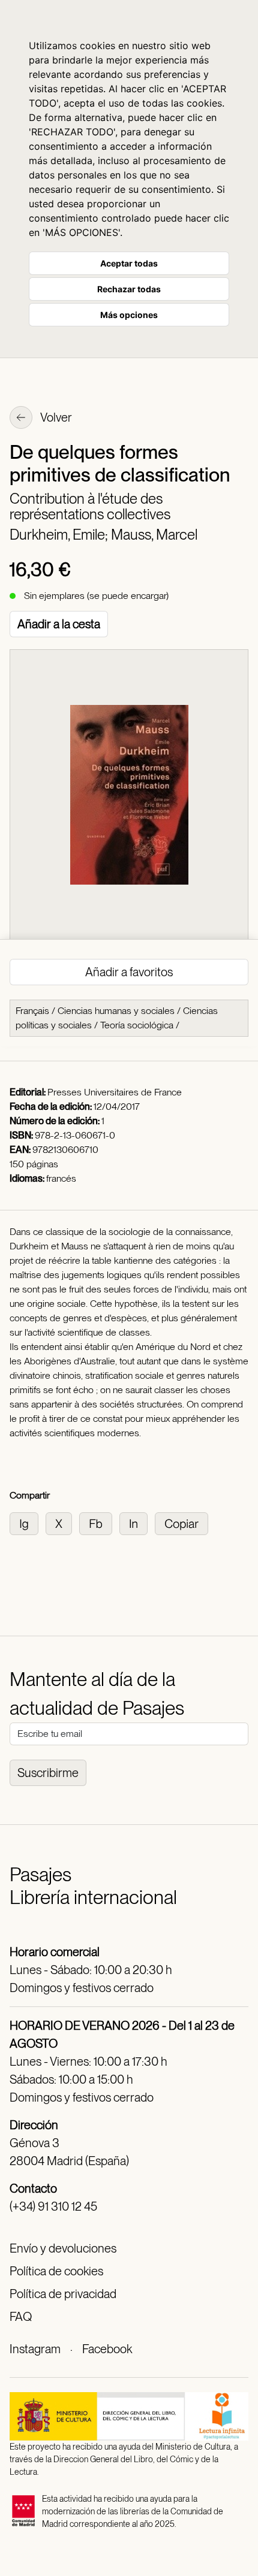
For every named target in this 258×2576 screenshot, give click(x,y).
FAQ (21, 2317)
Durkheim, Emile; (60, 535)
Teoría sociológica (137, 1025)
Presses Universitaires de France (115, 1092)
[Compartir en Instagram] (28, 1523)
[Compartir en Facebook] (99, 1523)
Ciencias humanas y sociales (116, 1011)
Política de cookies (56, 2271)
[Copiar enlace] (184, 1523)
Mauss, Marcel (154, 535)
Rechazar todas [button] (129, 289)
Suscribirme (48, 1773)
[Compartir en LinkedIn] (137, 1523)
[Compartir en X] (62, 1523)
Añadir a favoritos (129, 972)
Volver (55, 417)
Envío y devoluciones (63, 2248)
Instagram (35, 2349)
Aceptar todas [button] (129, 263)
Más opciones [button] (129, 315)
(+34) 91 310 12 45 (53, 2206)
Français (32, 1011)
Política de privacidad (63, 2294)
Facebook (107, 2349)
